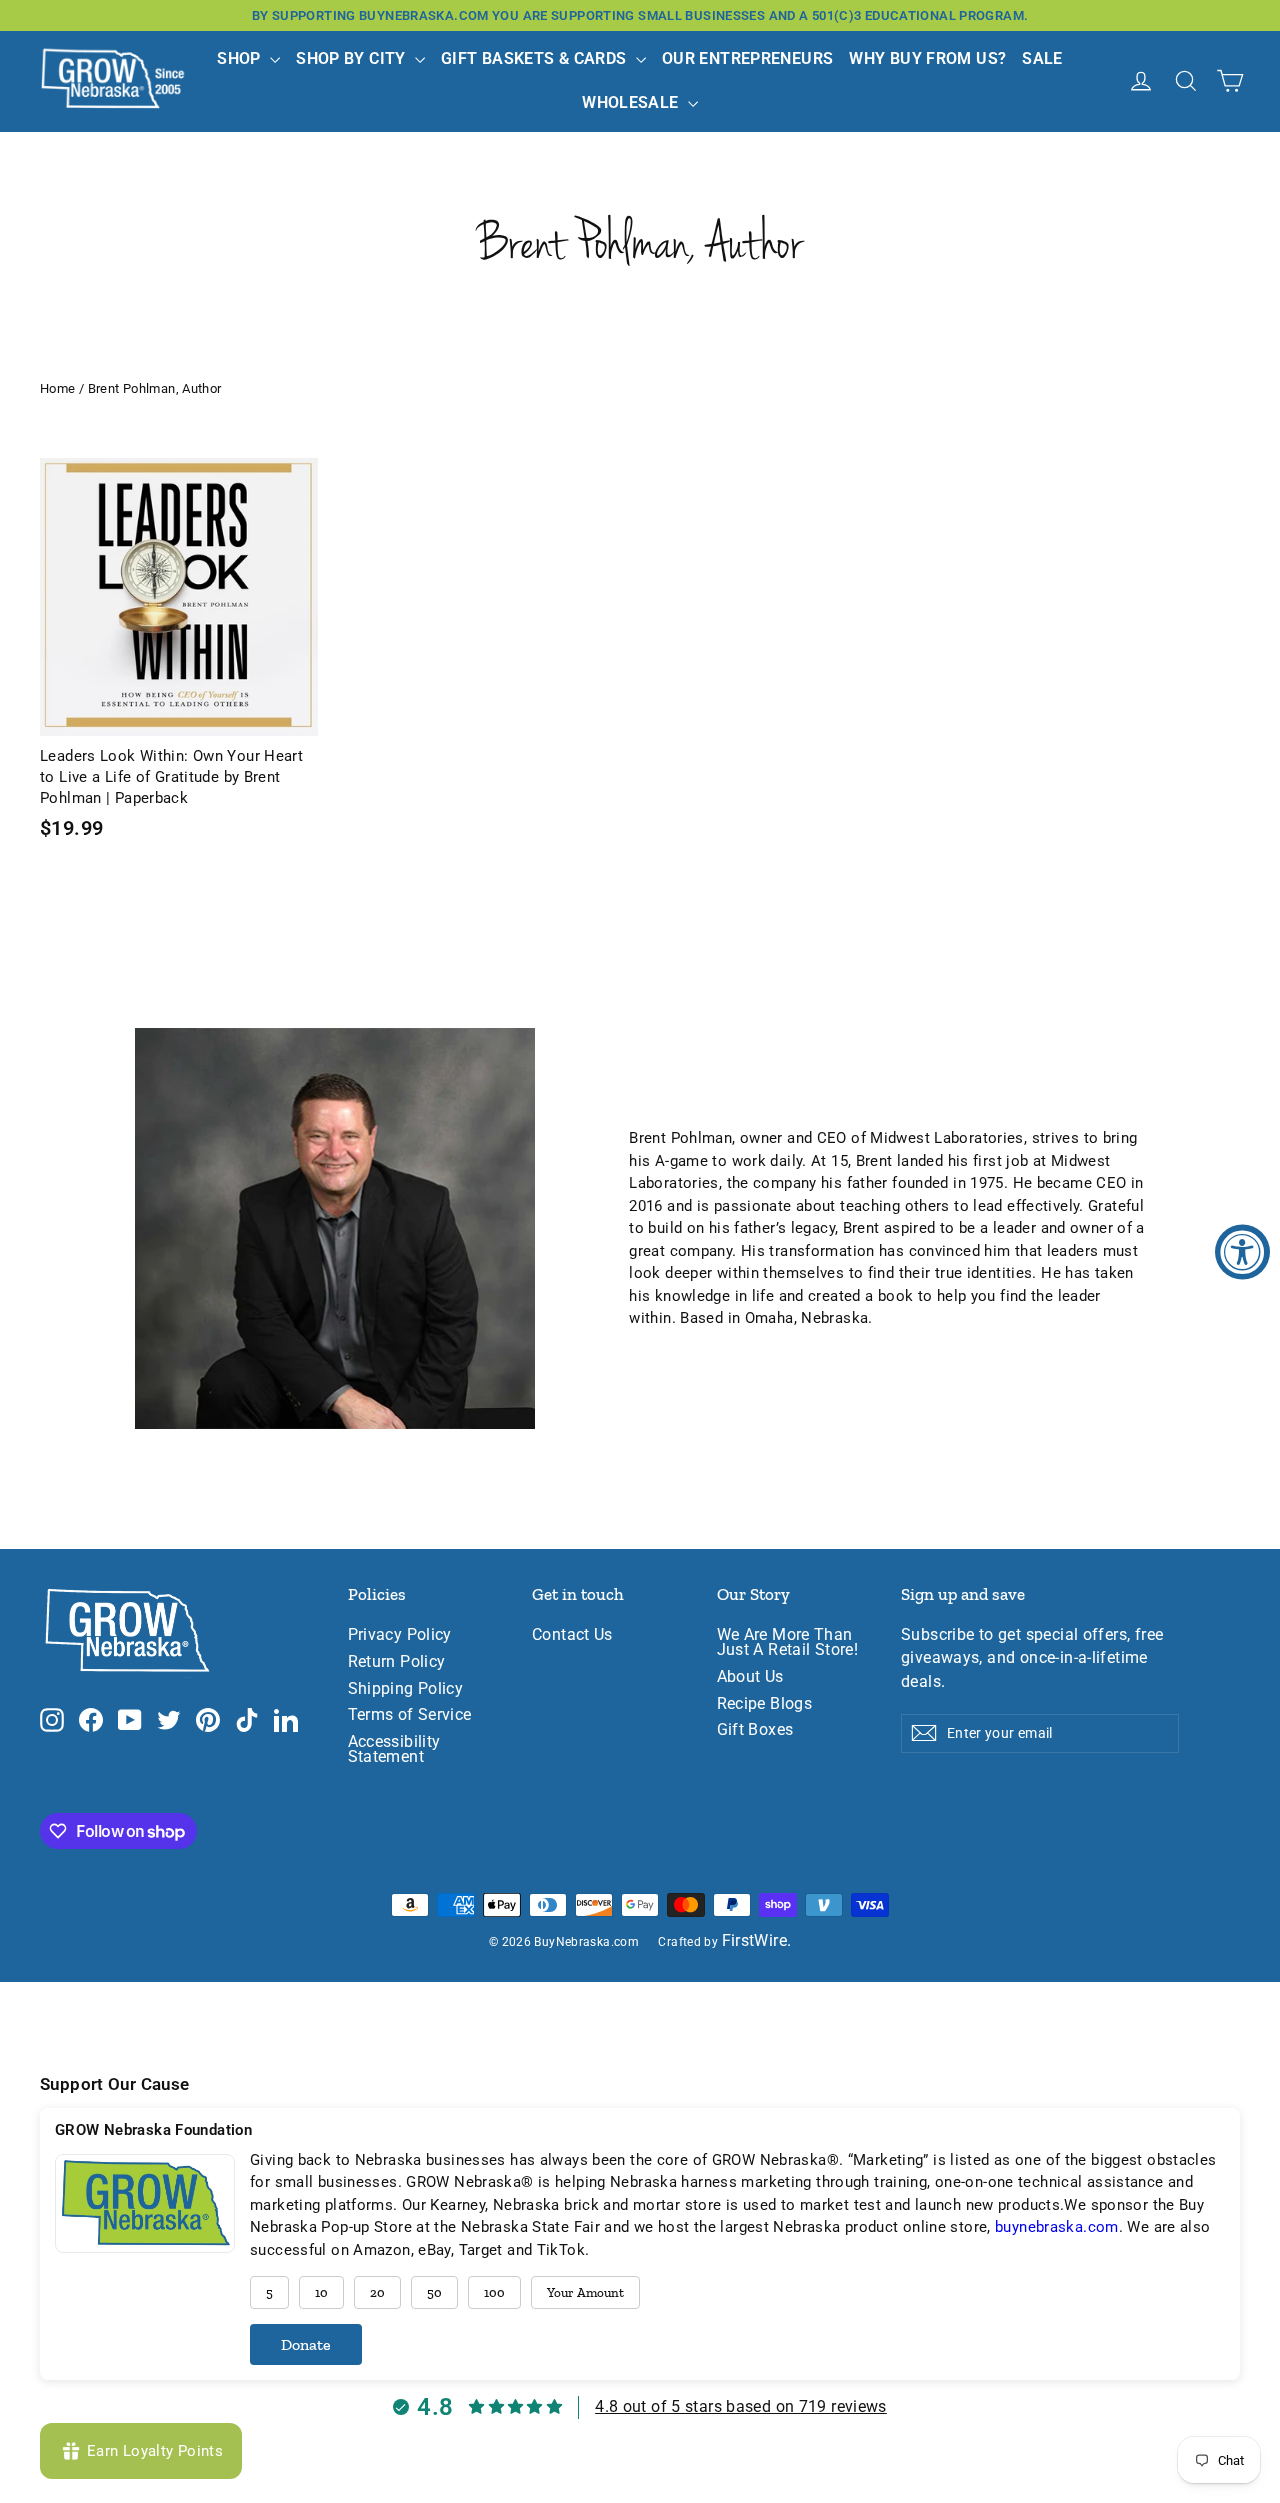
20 (377, 2292)
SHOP (241, 58)
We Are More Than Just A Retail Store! (788, 1642)
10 (321, 2292)
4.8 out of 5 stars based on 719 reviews (741, 2406)
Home (58, 388)
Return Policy (397, 1662)
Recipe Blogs (765, 1704)
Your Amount (585, 2292)
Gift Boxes (755, 1730)
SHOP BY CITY (353, 58)
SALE (1042, 58)
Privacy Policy (400, 1635)
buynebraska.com (1057, 2227)
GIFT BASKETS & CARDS (536, 58)
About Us (750, 1677)
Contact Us (572, 1635)
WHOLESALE (632, 102)
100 (494, 2292)
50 (434, 2292)
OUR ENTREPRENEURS (747, 58)
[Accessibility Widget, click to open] (1242, 1251)
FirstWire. (757, 1941)
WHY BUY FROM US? (927, 58)
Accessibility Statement (394, 1749)
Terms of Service (410, 1715)
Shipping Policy (406, 1689)
